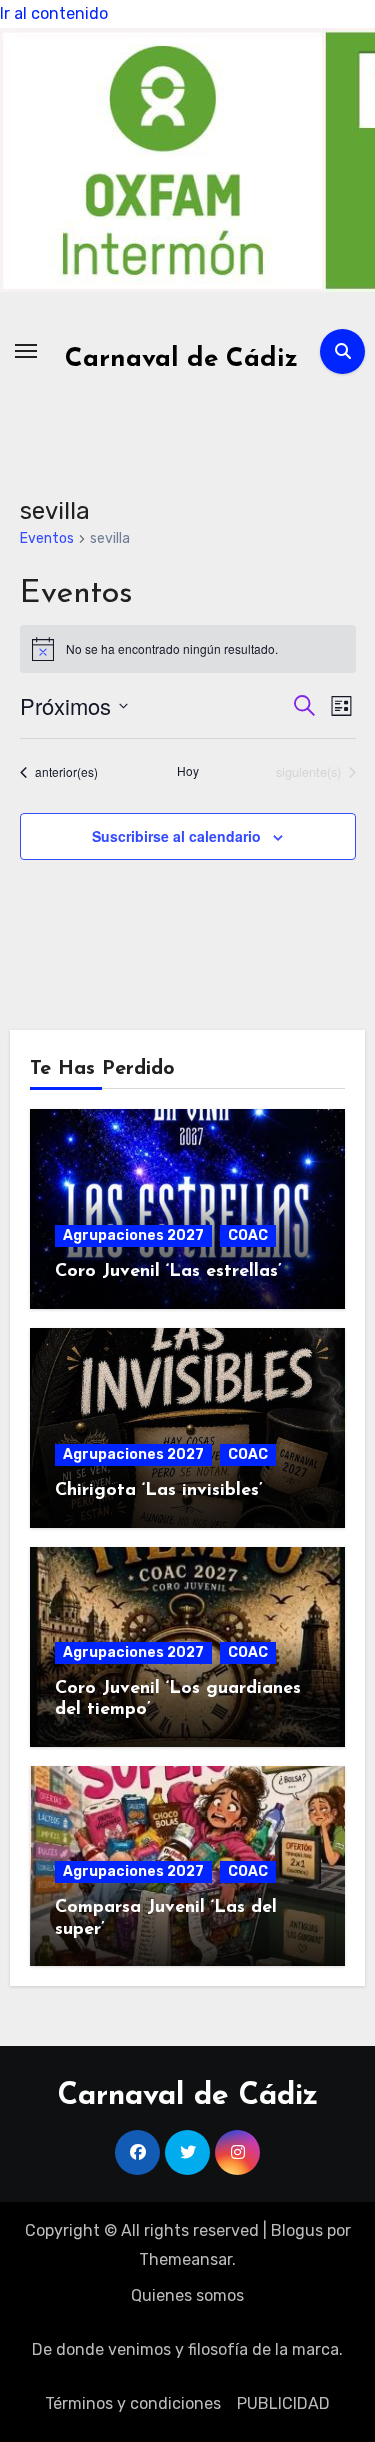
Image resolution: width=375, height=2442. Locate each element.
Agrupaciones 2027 (133, 1235)
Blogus (297, 2230)
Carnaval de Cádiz (181, 359)
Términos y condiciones (133, 2403)
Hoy (188, 771)
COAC (248, 1235)
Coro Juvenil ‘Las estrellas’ (168, 1272)
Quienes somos (187, 2295)
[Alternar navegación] (26, 351)
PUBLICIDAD (283, 2403)
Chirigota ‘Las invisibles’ (159, 1491)
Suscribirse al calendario (176, 836)
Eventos (47, 538)
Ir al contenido (54, 13)
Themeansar (185, 2259)
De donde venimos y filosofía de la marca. (187, 2349)
